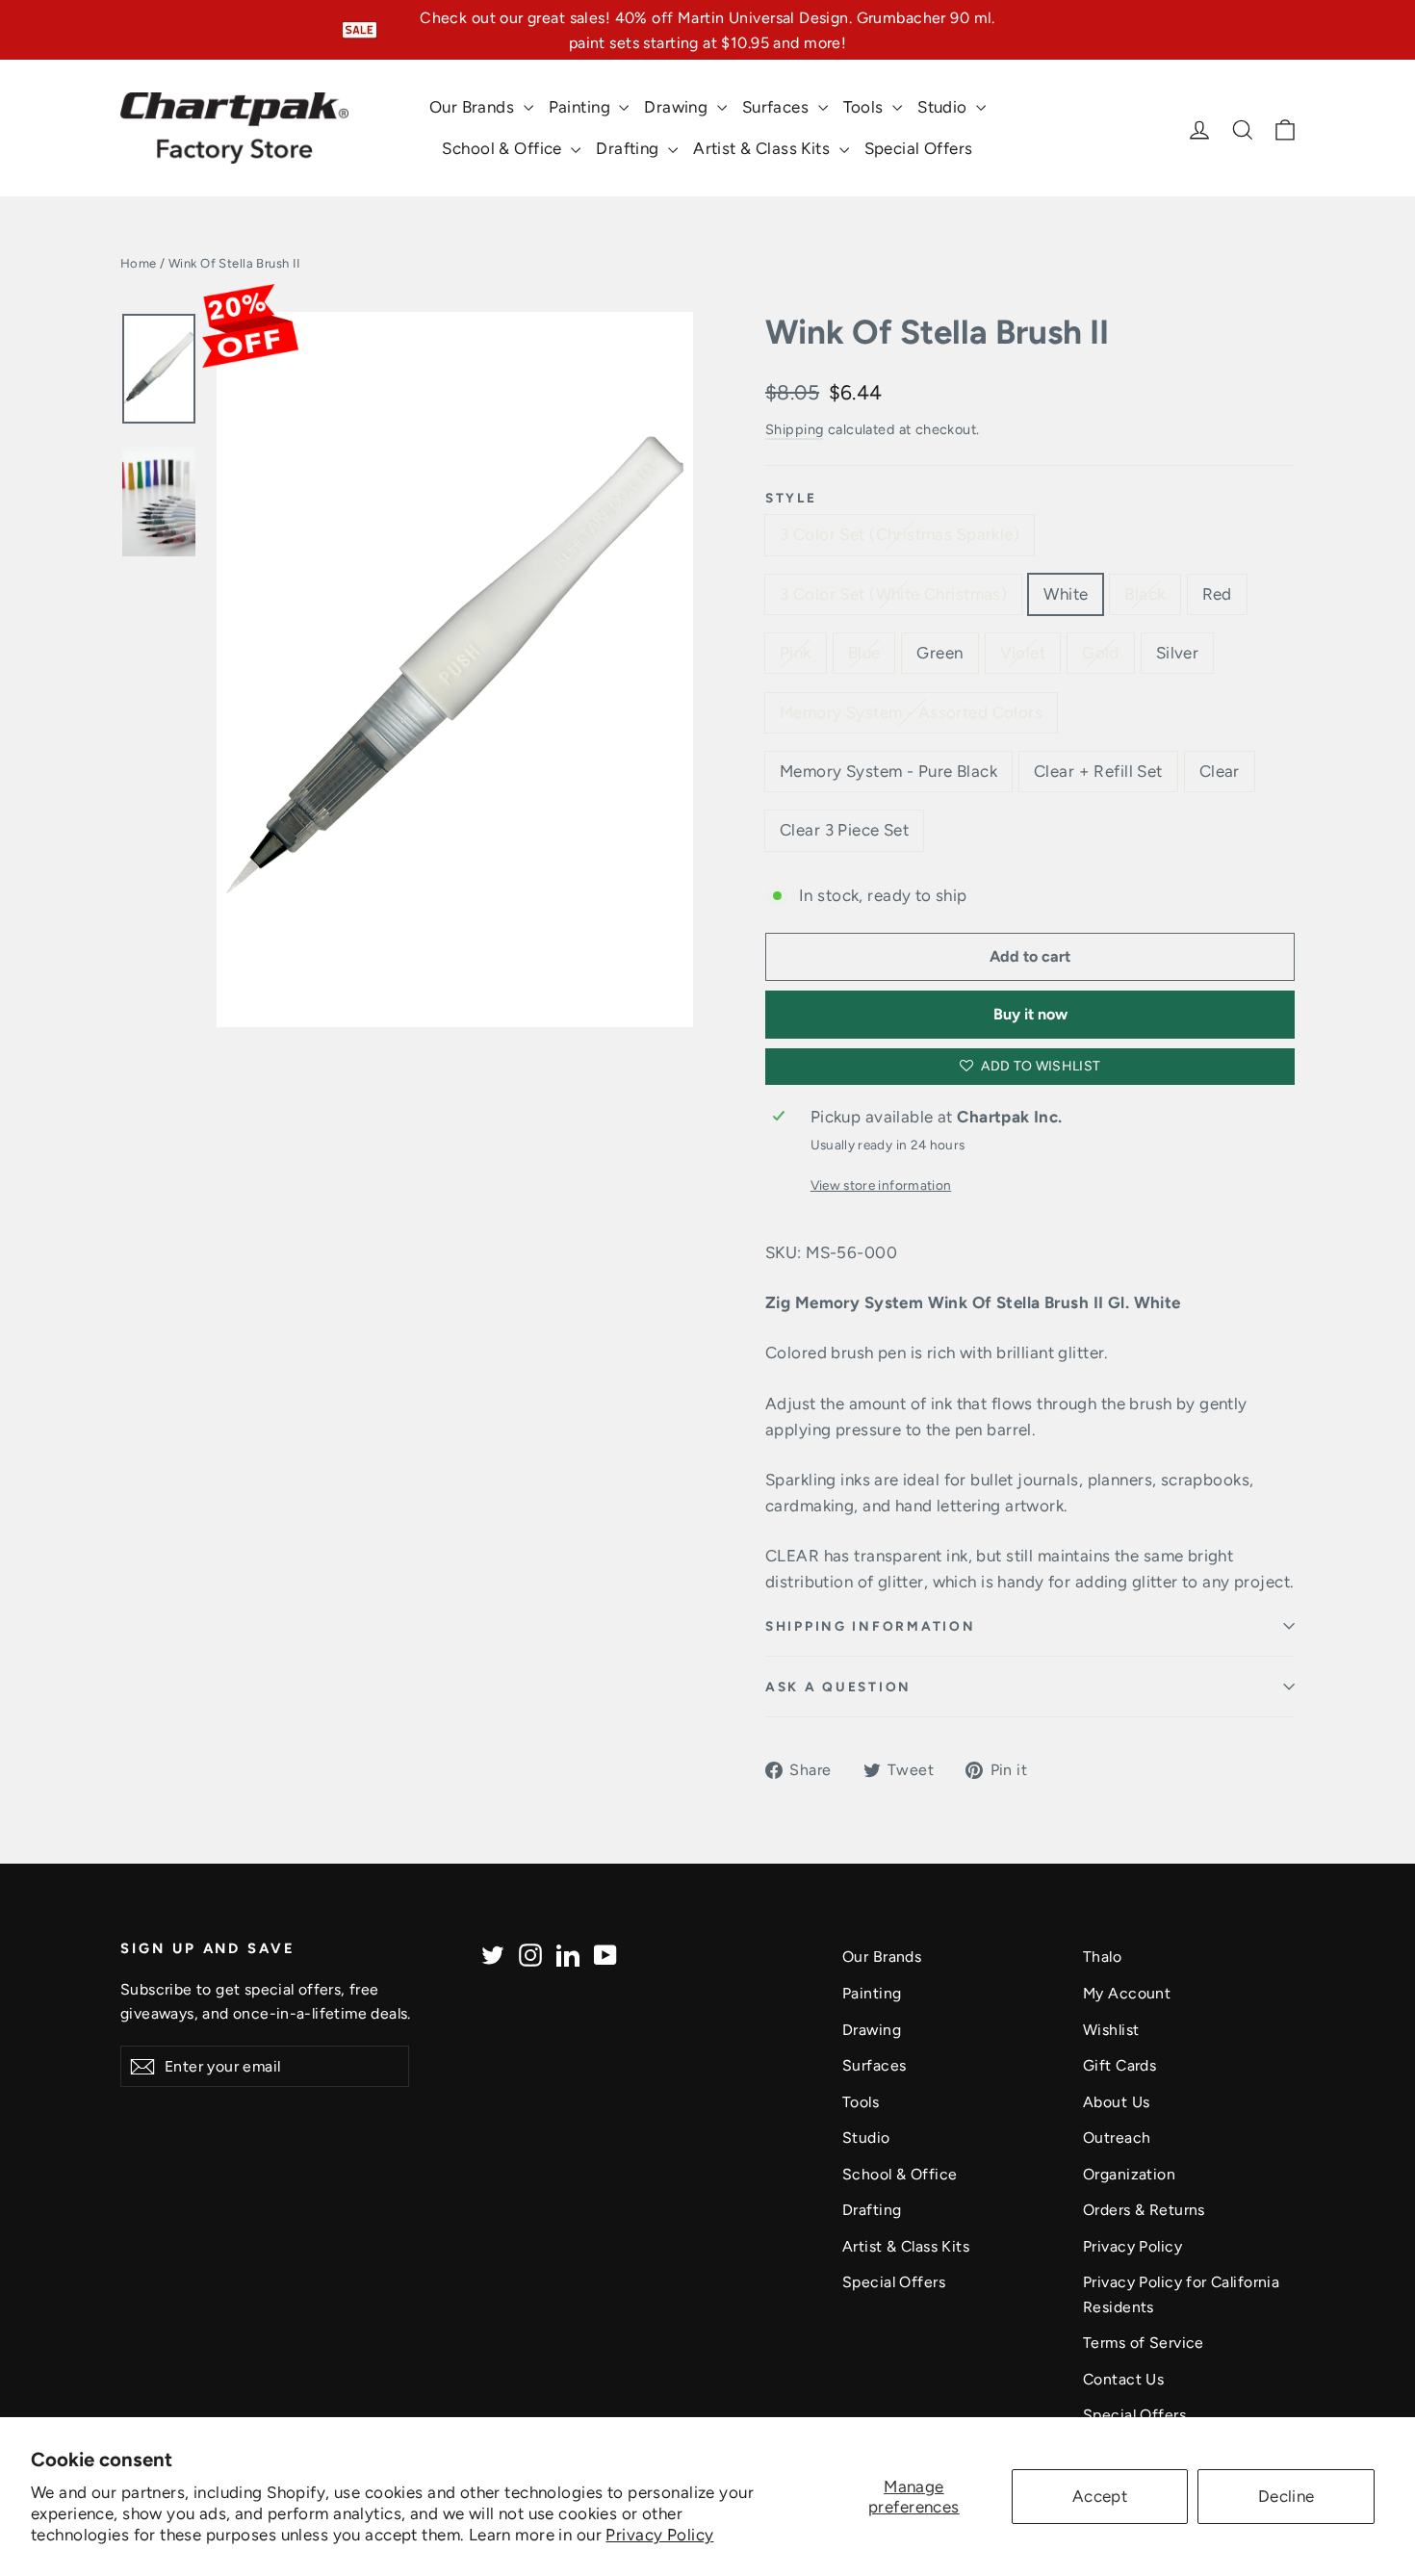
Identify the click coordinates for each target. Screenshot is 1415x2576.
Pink (796, 653)
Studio (944, 107)
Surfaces (778, 107)
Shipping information (870, 1626)
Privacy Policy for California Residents (1181, 2294)
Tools (866, 107)
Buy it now (1030, 1014)
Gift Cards (1119, 2065)
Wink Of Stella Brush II (937, 332)
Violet (1023, 653)
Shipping (794, 429)
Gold (1101, 653)
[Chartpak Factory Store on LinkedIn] (568, 1954)
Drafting (630, 148)
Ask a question (838, 1687)
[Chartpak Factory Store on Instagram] (530, 1954)
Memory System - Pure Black (888, 771)
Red (1217, 594)
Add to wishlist (1040, 1066)
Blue (864, 653)
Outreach (1117, 2138)
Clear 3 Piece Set (844, 830)
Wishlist (1111, 2030)
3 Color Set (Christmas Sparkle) (900, 534)
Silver (1178, 653)
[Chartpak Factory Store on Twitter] (493, 1954)
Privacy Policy (659, 2535)
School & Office (504, 148)
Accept (1100, 2496)
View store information (881, 1185)
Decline (1286, 2496)
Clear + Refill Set (1098, 771)
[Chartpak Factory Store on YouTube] (605, 1954)
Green (939, 653)
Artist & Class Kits (764, 148)
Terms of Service (1144, 2343)
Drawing (678, 107)
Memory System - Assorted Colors (911, 712)
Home (139, 263)
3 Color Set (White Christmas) (893, 594)
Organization (1129, 2174)
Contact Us (1123, 2379)
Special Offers (919, 148)
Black (1145, 594)
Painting (582, 107)
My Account (1127, 1993)
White (1066, 594)
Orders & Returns (1144, 2210)
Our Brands (474, 107)
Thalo (1102, 1957)
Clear (1220, 771)
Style (791, 498)
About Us (1116, 2102)
